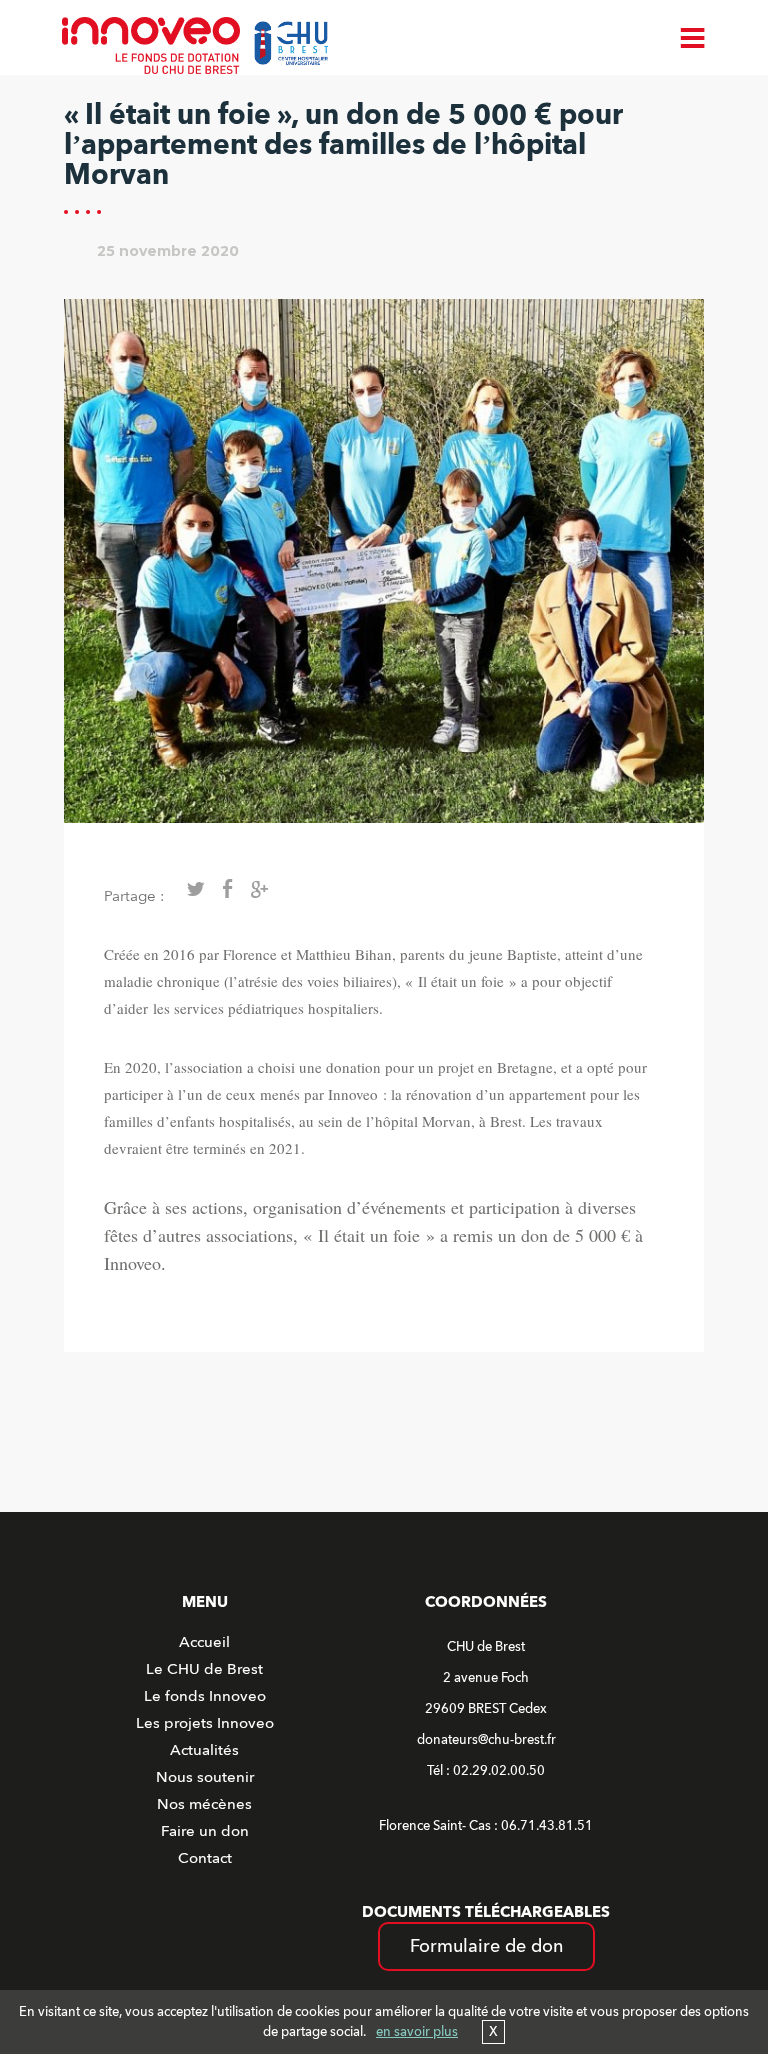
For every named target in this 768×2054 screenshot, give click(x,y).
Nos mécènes (204, 1804)
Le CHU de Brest (204, 1669)
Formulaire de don (486, 1946)
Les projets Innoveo (205, 1723)
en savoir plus (417, 2032)
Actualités (204, 1750)
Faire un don (205, 1831)
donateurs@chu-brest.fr (486, 1740)
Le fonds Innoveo (205, 1696)
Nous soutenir (205, 1777)
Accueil (204, 1642)
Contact (205, 1858)
